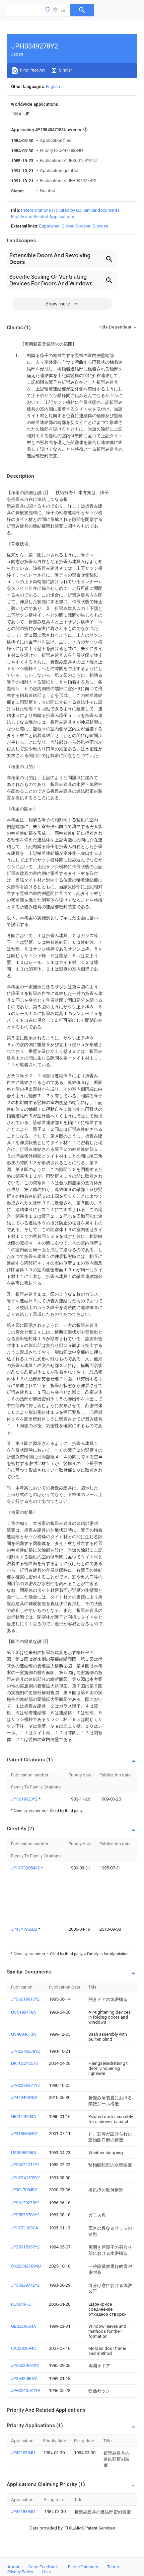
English (53, 86)
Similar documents (101, 210)
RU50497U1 (22, 2304)
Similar (65, 70)
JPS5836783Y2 (25, 2215)
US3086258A (24, 2153)
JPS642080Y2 (24, 2378)
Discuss (100, 226)
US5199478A (24, 2012)
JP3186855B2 (24, 2134)
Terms (113, 2567)
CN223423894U (26, 2266)
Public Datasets (83, 2567)
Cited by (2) (70, 210)
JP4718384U (23, 2453)
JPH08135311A (26, 2390)
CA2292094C (23, 2348)
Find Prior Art (32, 70)
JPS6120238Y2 (25, 2203)
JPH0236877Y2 (25, 2085)
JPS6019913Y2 (25, 1999)
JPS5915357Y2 (25, 2247)
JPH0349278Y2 (25, 2051)
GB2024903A (24, 2117)
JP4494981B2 (24, 2097)
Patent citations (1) (39, 210)
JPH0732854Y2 (26, 1868)
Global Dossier (76, 226)
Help (47, 2572)
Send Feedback (44, 2567)
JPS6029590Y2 (25, 2365)
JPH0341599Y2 (25, 2178)
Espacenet (49, 226)
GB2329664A (24, 2326)
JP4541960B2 (25, 1929)
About (13, 2567)
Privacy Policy (20, 2572)
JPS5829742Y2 (25, 2285)
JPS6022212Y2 (25, 2165)
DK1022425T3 (24, 2063)
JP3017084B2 (24, 2190)
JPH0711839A (25, 2228)
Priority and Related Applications (43, 217)
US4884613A (24, 2034)
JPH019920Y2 (25, 1799)
